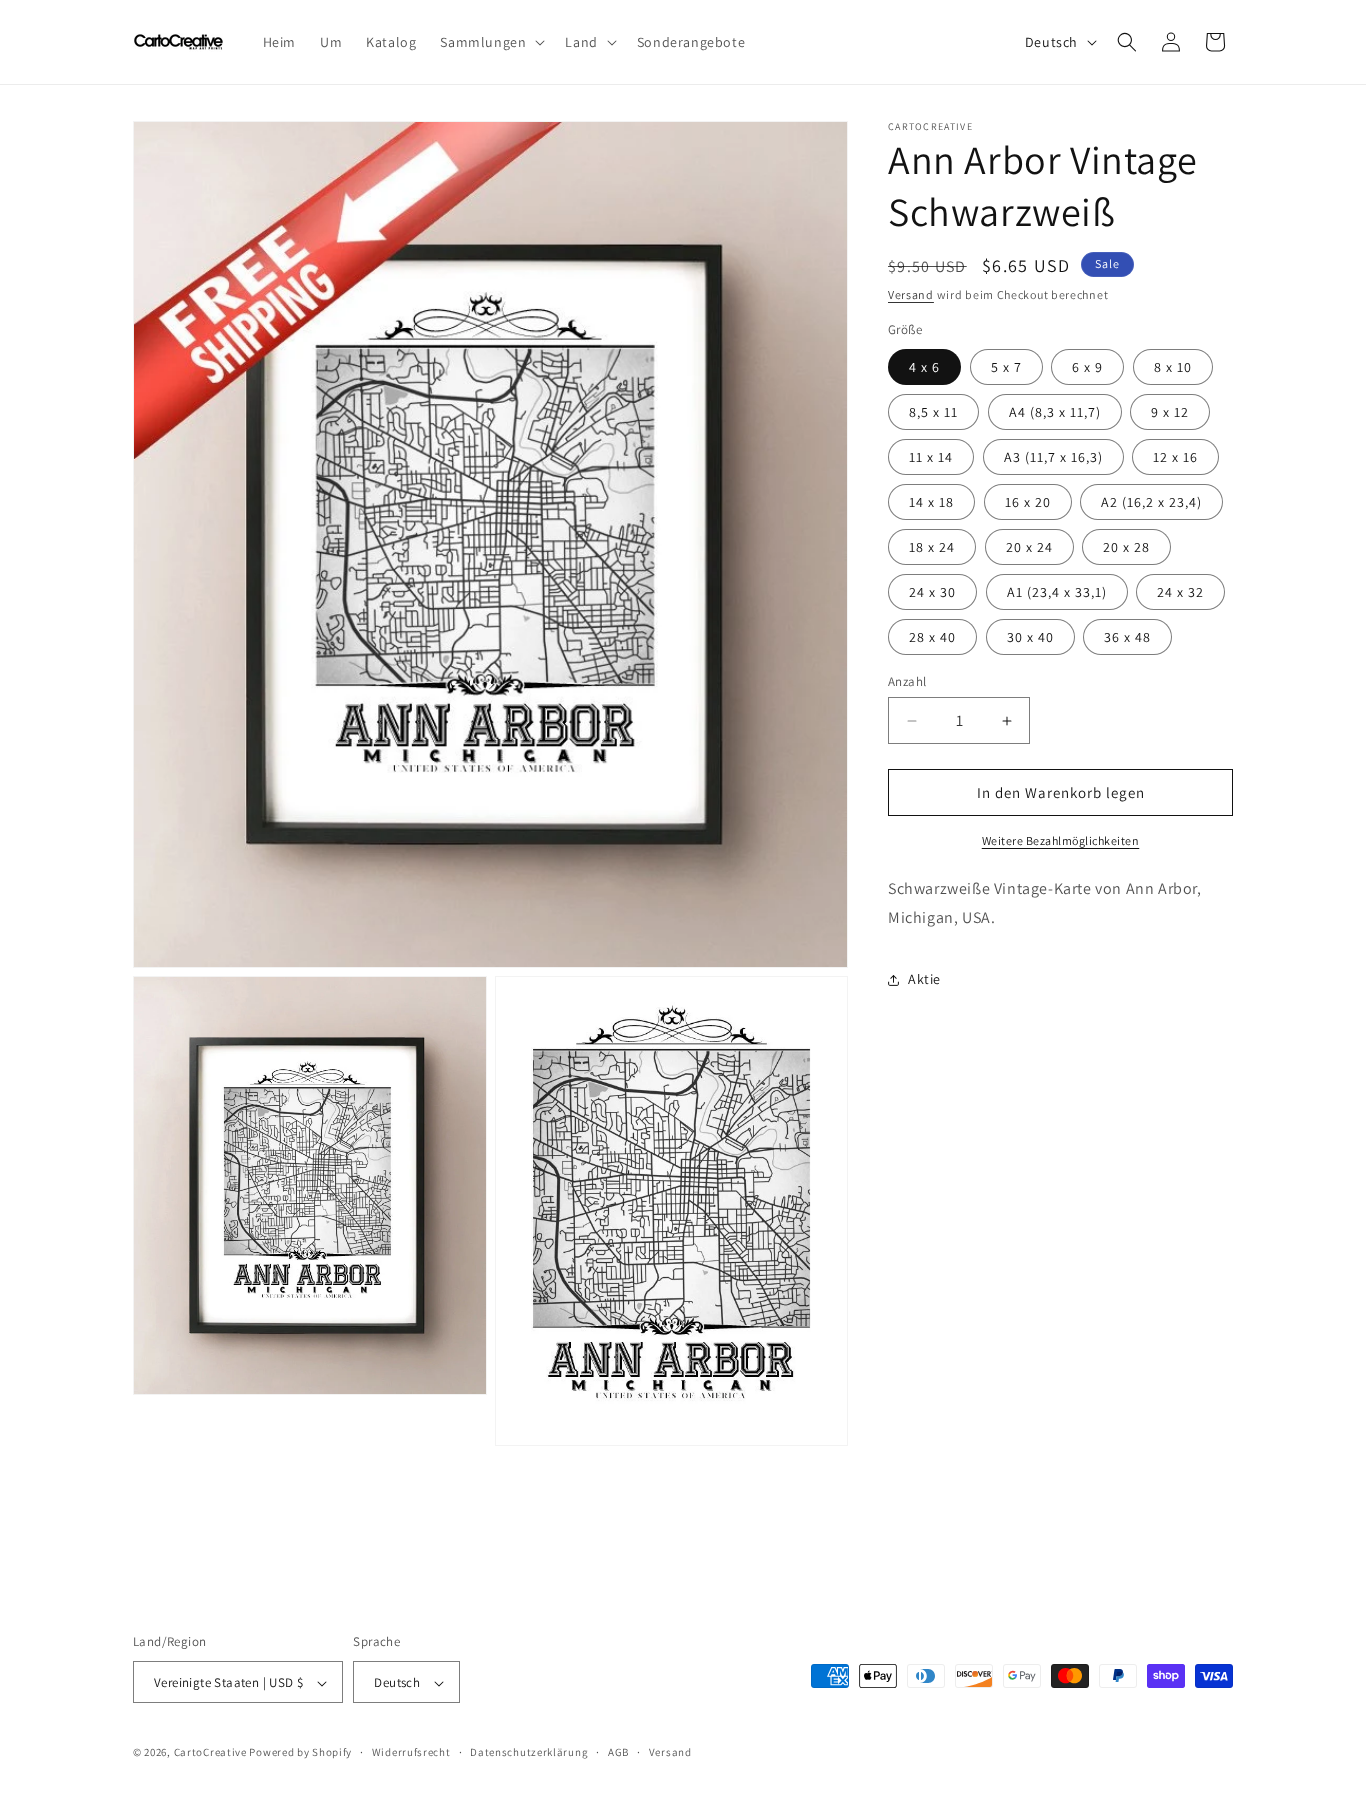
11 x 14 (931, 457)
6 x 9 (1087, 367)
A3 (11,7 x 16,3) (1053, 457)
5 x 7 (1006, 367)
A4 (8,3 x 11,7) (1055, 412)
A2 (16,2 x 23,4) (1151, 502)
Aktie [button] (924, 979)
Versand (911, 294)
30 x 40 (1030, 637)
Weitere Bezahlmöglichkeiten (1061, 840)
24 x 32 (1180, 592)
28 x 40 (932, 637)
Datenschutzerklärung (529, 1753)
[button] (490, 42)
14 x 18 (931, 502)
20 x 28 (1126, 547)
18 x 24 (932, 547)
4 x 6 (924, 367)
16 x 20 (1028, 502)
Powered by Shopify (300, 1753)
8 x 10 (1173, 367)
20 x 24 (1029, 547)
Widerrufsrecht (411, 1753)
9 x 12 (1170, 412)
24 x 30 (932, 592)
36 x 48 (1127, 637)
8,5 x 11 (933, 412)
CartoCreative (210, 1753)
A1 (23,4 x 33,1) (1057, 592)
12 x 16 (1175, 457)
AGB (618, 1753)
